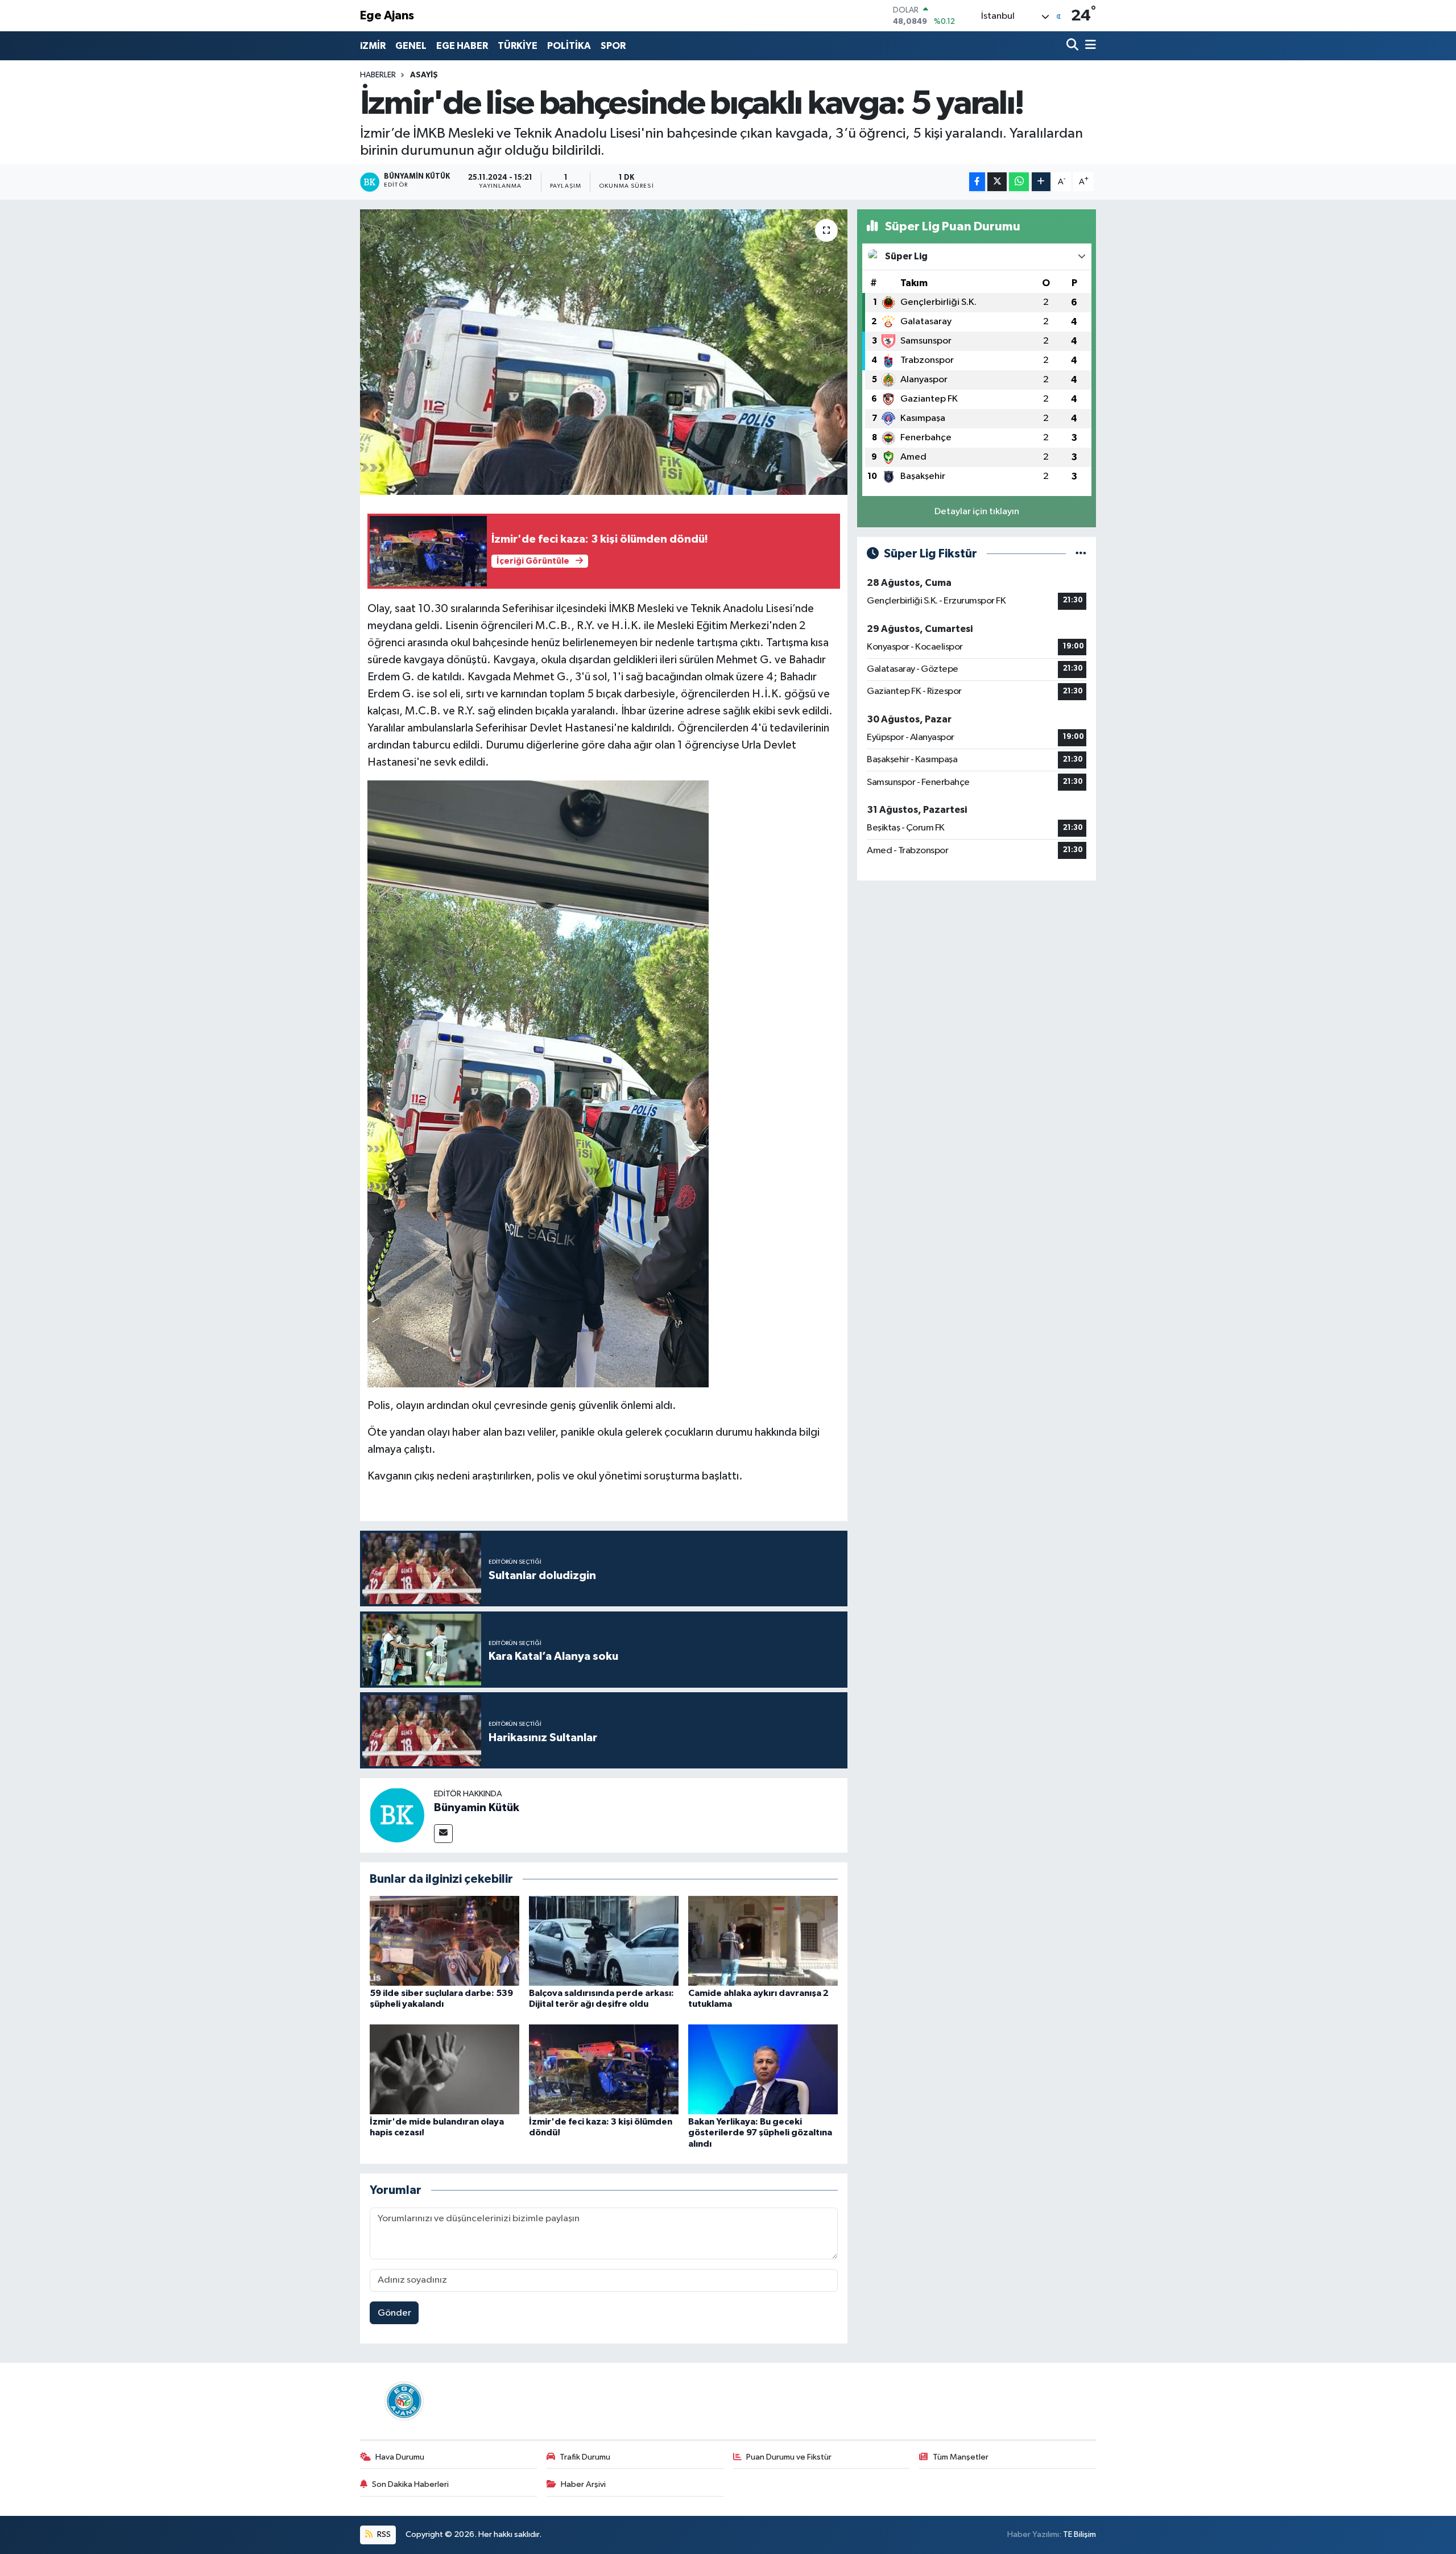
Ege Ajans (387, 16)
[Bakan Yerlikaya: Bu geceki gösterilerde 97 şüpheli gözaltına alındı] (763, 2069)
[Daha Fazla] (1041, 182)
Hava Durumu (400, 2457)
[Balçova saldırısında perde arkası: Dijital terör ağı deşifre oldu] (604, 1941)
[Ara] (1074, 46)
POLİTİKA (569, 46)
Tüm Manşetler (961, 2457)
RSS (383, 2534)
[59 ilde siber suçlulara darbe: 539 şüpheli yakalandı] (444, 1941)
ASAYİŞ (424, 75)
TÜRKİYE (518, 46)
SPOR (613, 46)
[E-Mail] (443, 1834)
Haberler (378, 75)
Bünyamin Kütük (477, 1808)
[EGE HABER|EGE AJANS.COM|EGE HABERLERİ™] (403, 2401)
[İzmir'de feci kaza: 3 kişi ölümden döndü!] (604, 2069)
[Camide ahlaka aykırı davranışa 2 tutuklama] (763, 1941)
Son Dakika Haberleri (410, 2484)
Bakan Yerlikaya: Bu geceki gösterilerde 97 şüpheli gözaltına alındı (760, 2133)
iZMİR (373, 46)
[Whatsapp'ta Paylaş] (1019, 182)
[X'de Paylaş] (997, 182)
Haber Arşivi (583, 2484)
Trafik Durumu (585, 2457)
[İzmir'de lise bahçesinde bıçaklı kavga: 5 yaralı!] (604, 352)
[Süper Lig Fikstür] (1081, 554)
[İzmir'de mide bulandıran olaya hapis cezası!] (444, 2069)
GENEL (411, 46)
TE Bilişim (1079, 2534)
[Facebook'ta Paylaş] (977, 182)
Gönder (394, 2313)
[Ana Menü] (1089, 46)
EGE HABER (462, 46)
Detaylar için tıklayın (977, 512)
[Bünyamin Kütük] (397, 1815)
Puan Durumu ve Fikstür (789, 2457)
